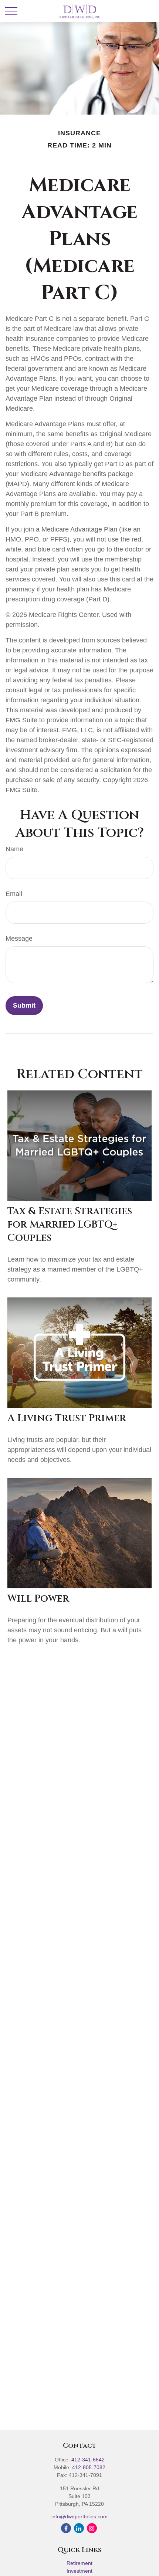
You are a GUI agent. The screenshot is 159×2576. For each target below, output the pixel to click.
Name (14, 849)
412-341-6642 (88, 2460)
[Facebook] (66, 2528)
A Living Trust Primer (67, 1418)
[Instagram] (92, 2528)
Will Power (38, 1599)
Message (19, 939)
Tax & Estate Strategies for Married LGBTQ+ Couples (70, 1225)
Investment (79, 2571)
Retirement (79, 2563)
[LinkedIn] (79, 2528)
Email (14, 894)
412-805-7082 (89, 2467)
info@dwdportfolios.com (79, 2516)
